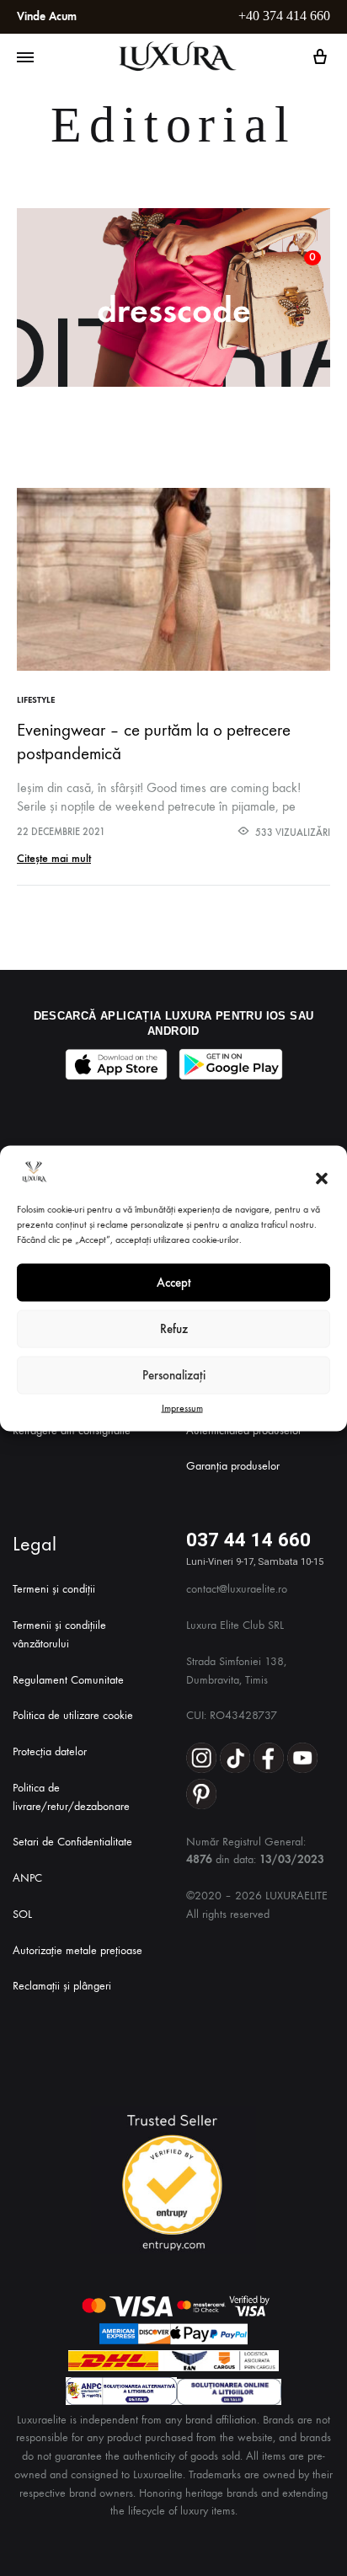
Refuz (174, 1329)
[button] (322, 1179)
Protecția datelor (50, 1751)
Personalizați (174, 1375)
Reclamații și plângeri (62, 1986)
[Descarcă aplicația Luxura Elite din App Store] (116, 1064)
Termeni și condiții (54, 1589)
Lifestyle (36, 700)
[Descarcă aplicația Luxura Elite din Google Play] (231, 1064)
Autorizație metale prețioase (77, 1950)
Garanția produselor (233, 1466)
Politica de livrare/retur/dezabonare (71, 1797)
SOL (22, 1914)
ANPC (27, 1878)
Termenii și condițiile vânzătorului (59, 1634)
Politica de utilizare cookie (73, 1715)
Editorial (173, 125)
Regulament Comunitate (68, 1680)
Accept (174, 1283)
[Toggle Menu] (25, 58)
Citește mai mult (54, 858)
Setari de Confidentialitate (72, 1842)
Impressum (182, 1407)
